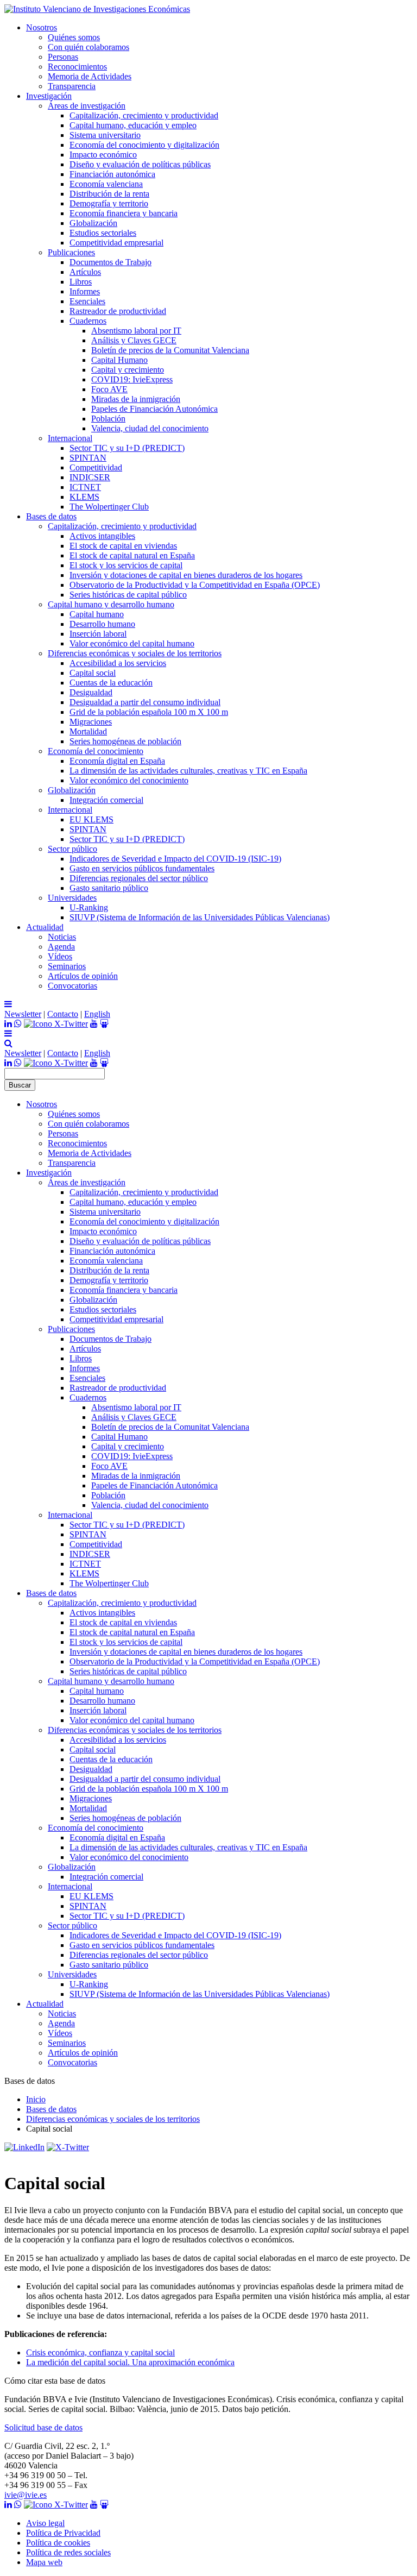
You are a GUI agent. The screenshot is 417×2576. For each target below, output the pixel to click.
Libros (81, 282)
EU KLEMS (91, 819)
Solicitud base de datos (43, 2427)
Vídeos (60, 956)
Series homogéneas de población (125, 741)
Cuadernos (88, 321)
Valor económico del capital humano (132, 643)
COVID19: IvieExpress (132, 379)
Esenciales (87, 301)
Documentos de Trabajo (110, 262)
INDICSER (90, 477)
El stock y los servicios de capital (126, 565)
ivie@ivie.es (26, 2495)
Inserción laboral (98, 634)
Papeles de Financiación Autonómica (154, 409)
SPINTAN (88, 458)
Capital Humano (119, 360)
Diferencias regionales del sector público (139, 878)
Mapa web (44, 2562)
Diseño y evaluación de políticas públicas (140, 164)
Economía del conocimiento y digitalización (144, 145)
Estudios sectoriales (103, 233)
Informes (85, 291)
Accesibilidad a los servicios (118, 663)
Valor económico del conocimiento (129, 780)
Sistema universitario (105, 135)
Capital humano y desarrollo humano (111, 604)
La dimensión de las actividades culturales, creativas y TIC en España (188, 771)
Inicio (36, 2099)
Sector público (72, 849)
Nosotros (42, 27)
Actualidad (45, 927)
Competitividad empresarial (116, 243)
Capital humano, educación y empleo (133, 125)
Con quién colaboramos (89, 47)
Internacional (70, 438)
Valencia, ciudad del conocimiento (150, 428)
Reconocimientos (77, 67)
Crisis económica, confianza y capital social (100, 2352)
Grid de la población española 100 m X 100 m (149, 712)
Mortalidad (88, 731)
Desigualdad (91, 692)
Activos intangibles (102, 536)
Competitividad (96, 467)
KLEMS (84, 497)
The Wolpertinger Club (109, 507)
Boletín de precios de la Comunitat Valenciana (170, 350)
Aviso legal (45, 2523)
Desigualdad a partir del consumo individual (145, 702)
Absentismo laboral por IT (136, 331)
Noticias (62, 937)
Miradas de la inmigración (136, 399)
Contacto (63, 1014)
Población (108, 419)
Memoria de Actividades (90, 76)
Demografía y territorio (109, 203)
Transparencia (72, 86)
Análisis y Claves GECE (134, 340)
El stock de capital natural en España (132, 555)
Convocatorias (72, 986)
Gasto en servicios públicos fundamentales (142, 868)
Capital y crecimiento (128, 370)
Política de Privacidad (63, 2533)
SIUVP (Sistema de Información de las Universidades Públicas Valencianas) (200, 917)
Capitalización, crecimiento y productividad (144, 115)
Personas (63, 57)
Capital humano (97, 614)
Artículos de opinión (83, 976)
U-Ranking (89, 907)
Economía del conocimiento (96, 751)
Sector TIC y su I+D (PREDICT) (127, 448)
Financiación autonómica (112, 174)
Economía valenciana (106, 184)
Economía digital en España (117, 761)
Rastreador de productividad (118, 311)
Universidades (72, 898)
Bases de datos (51, 516)
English (97, 1014)
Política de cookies (58, 2543)
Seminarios (67, 966)
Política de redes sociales (68, 2552)
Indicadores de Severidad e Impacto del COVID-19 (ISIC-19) (175, 859)
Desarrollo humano (102, 624)
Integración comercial (106, 800)
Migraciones (91, 722)
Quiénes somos (74, 37)
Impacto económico (103, 155)
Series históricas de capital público (128, 595)
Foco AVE (109, 389)
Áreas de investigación (87, 106)
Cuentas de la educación (111, 683)
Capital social (93, 673)
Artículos (85, 272)
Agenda (61, 947)
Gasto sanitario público (109, 888)
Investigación (49, 96)
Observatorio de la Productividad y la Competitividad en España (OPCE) (195, 585)
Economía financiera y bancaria (124, 213)
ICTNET (85, 487)
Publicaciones (71, 252)
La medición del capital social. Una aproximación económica (130, 2362)
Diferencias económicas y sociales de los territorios (135, 653)
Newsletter (23, 1014)
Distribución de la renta (109, 194)
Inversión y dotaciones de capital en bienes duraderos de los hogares (186, 575)
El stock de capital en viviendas (123, 546)
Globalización (93, 223)
